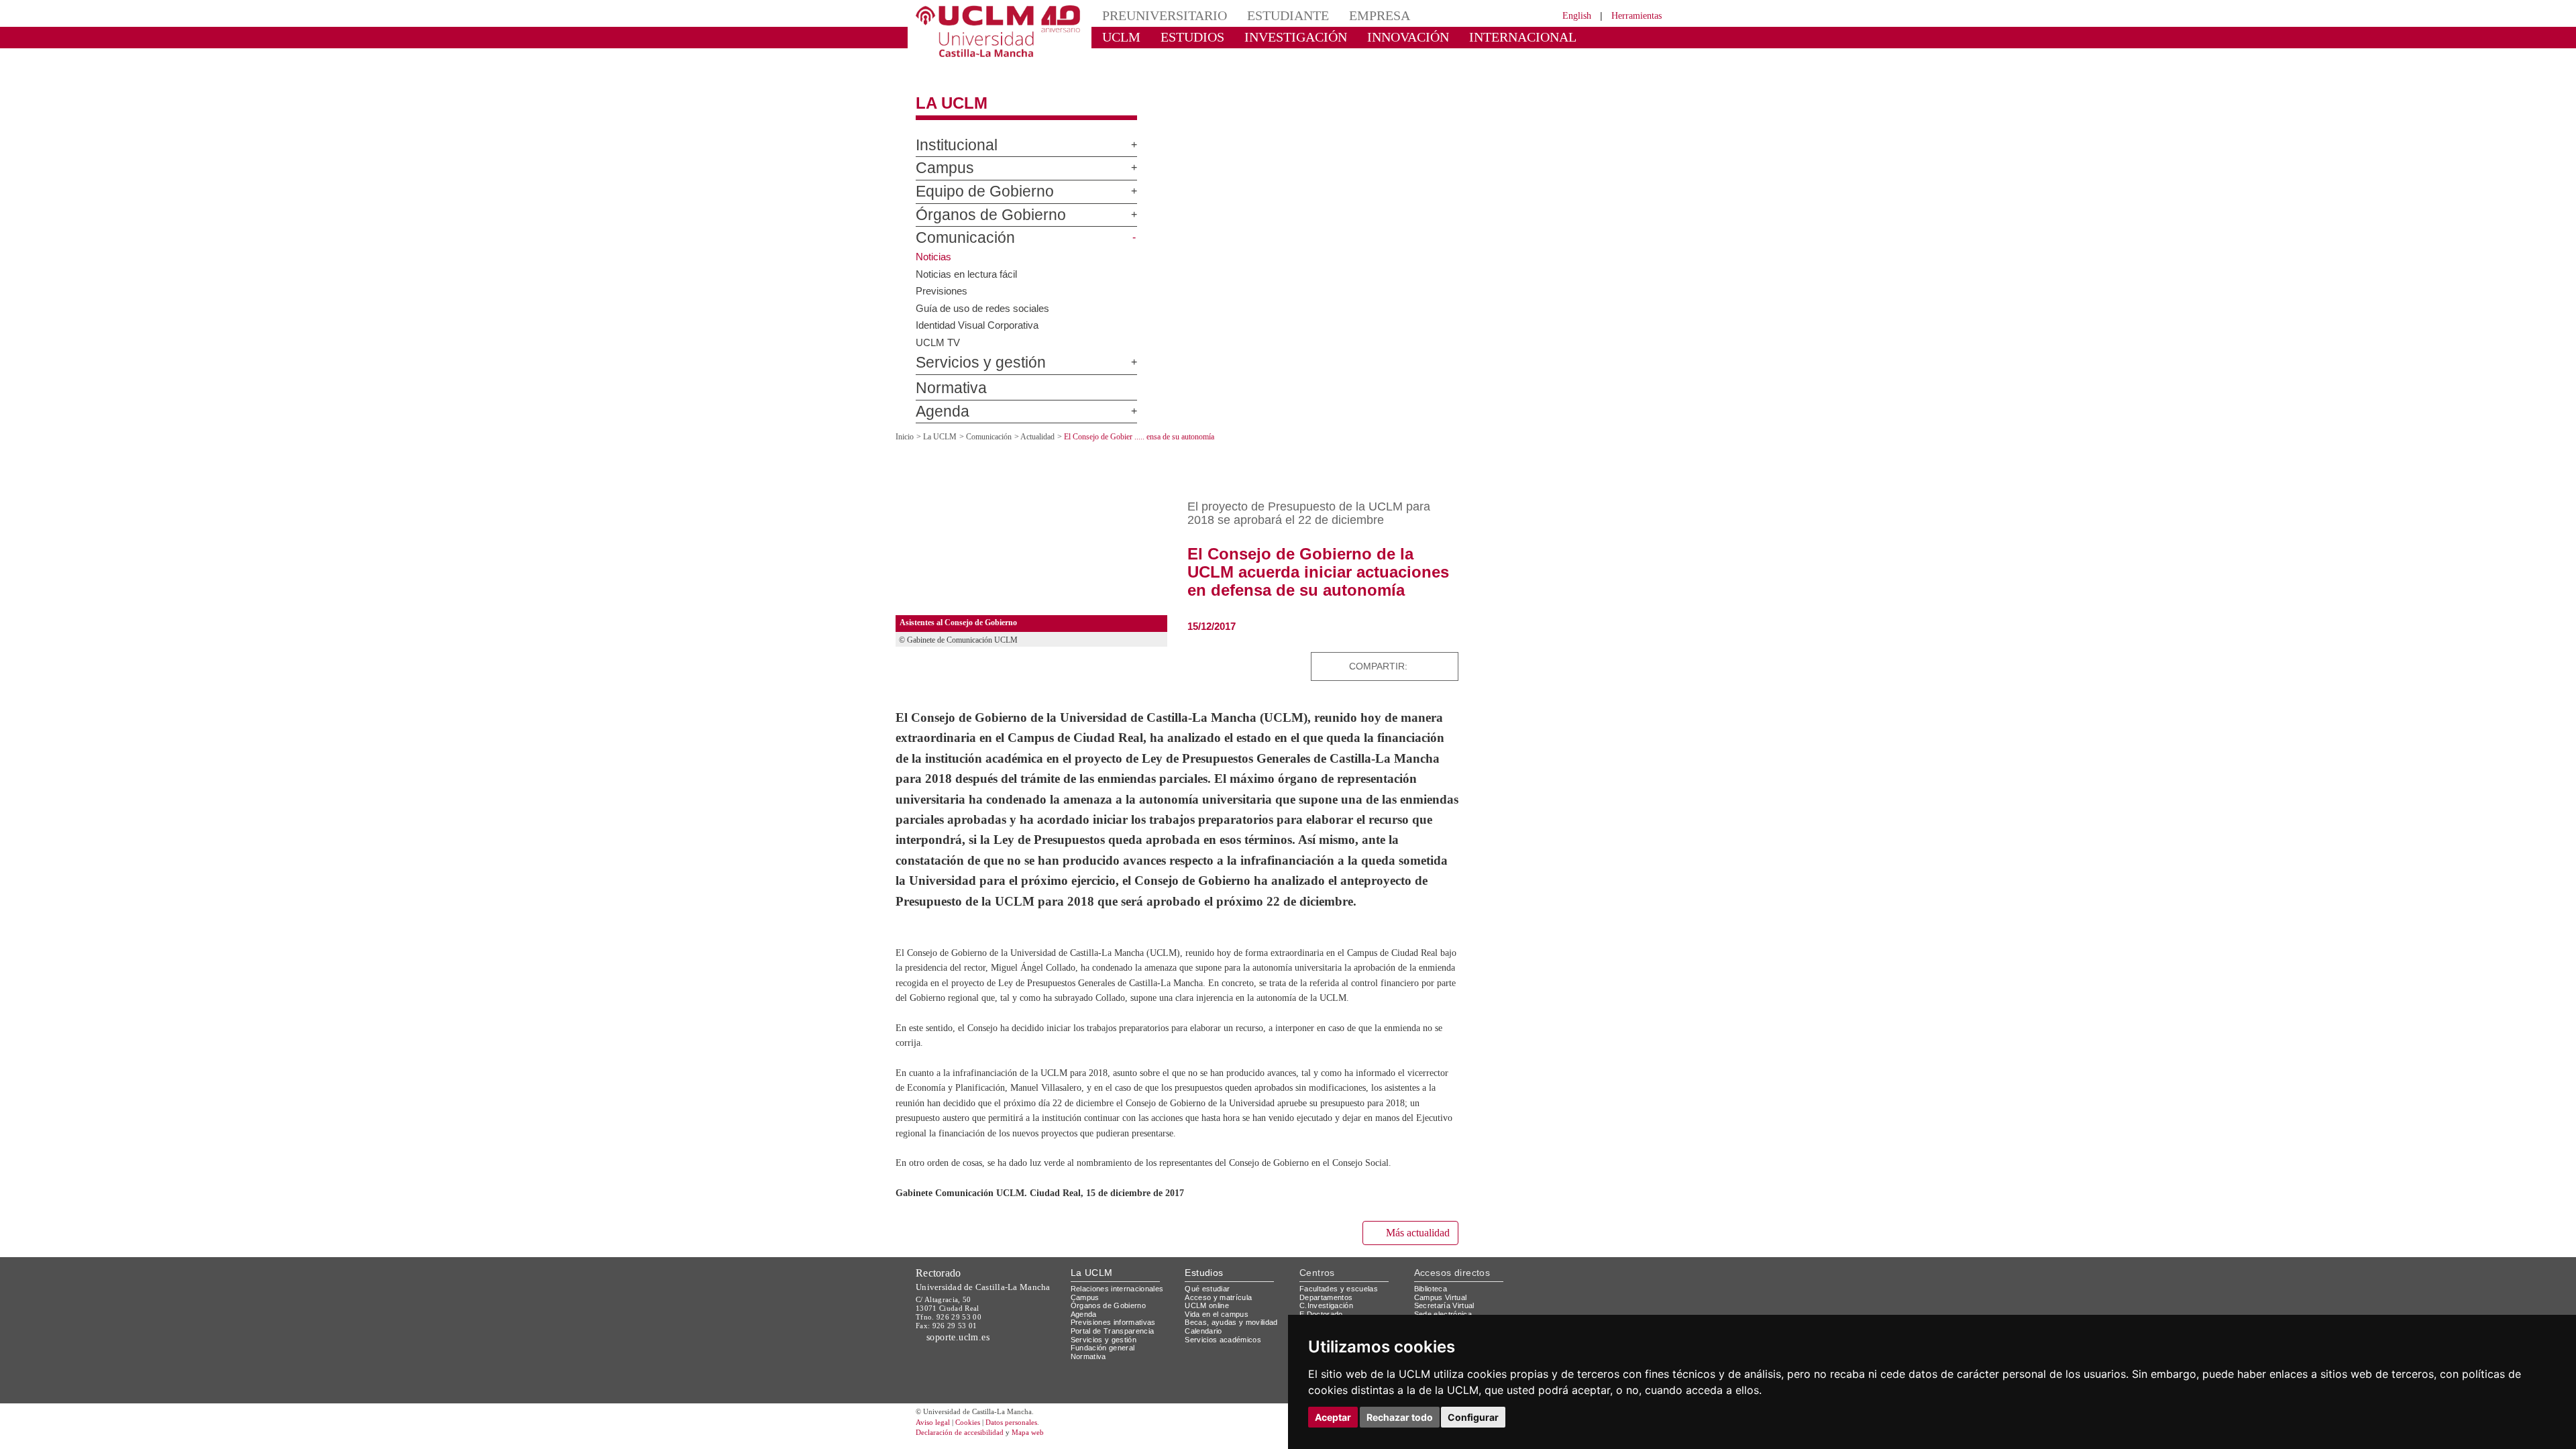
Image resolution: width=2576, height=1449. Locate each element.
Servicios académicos (1226, 1392)
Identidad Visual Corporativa (981, 313)
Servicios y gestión (970, 352)
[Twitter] (1399, 654)
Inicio (906, 425)
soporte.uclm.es (963, 1390)
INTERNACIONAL (1465, 37)
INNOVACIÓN (1368, 37)
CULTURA (1555, 37)
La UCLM (945, 92)
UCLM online (1209, 1358)
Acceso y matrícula (1221, 1350)
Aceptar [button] (1333, 1417)
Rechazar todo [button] (1400, 1417)
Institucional (951, 133)
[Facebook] (1412, 654)
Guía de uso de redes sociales (985, 296)
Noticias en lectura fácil (968, 262)
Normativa (945, 377)
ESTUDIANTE (1264, 15)
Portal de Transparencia (1117, 1384)
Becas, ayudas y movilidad (1234, 1376)
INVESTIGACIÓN (1272, 37)
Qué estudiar (1210, 1341)
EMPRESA (1346, 15)
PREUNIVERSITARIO (1156, 15)
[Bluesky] (1427, 654)
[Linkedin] (1444, 654)
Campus (938, 157)
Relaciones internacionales (1122, 1341)
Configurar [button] (1473, 1417)
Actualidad (1052, 425)
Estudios (1204, 1326)
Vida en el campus (1220, 1367)
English (1565, 15)
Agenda (937, 400)
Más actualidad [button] (1412, 1286)
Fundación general (1106, 1401)
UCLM (1117, 37)
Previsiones (943, 278)
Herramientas (1632, 15)
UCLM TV (937, 330)
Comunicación (956, 227)
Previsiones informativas (1118, 1376)
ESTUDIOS (1181, 37)
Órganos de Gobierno (975, 203)
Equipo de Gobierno (971, 180)
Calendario (1205, 1384)
